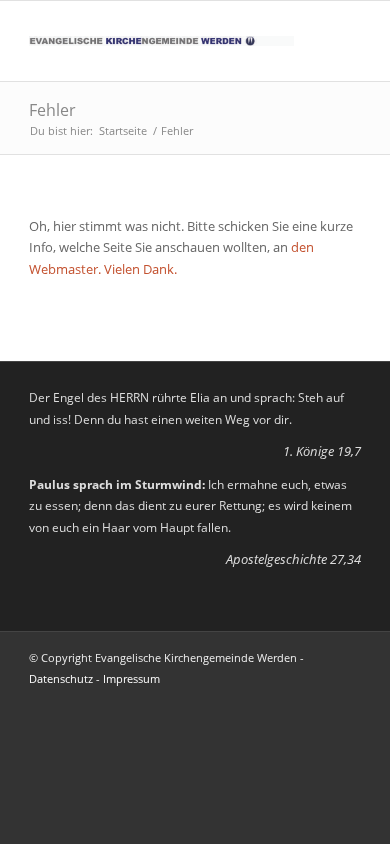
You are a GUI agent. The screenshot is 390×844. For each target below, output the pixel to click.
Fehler (52, 110)
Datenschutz (61, 678)
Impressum (131, 678)
